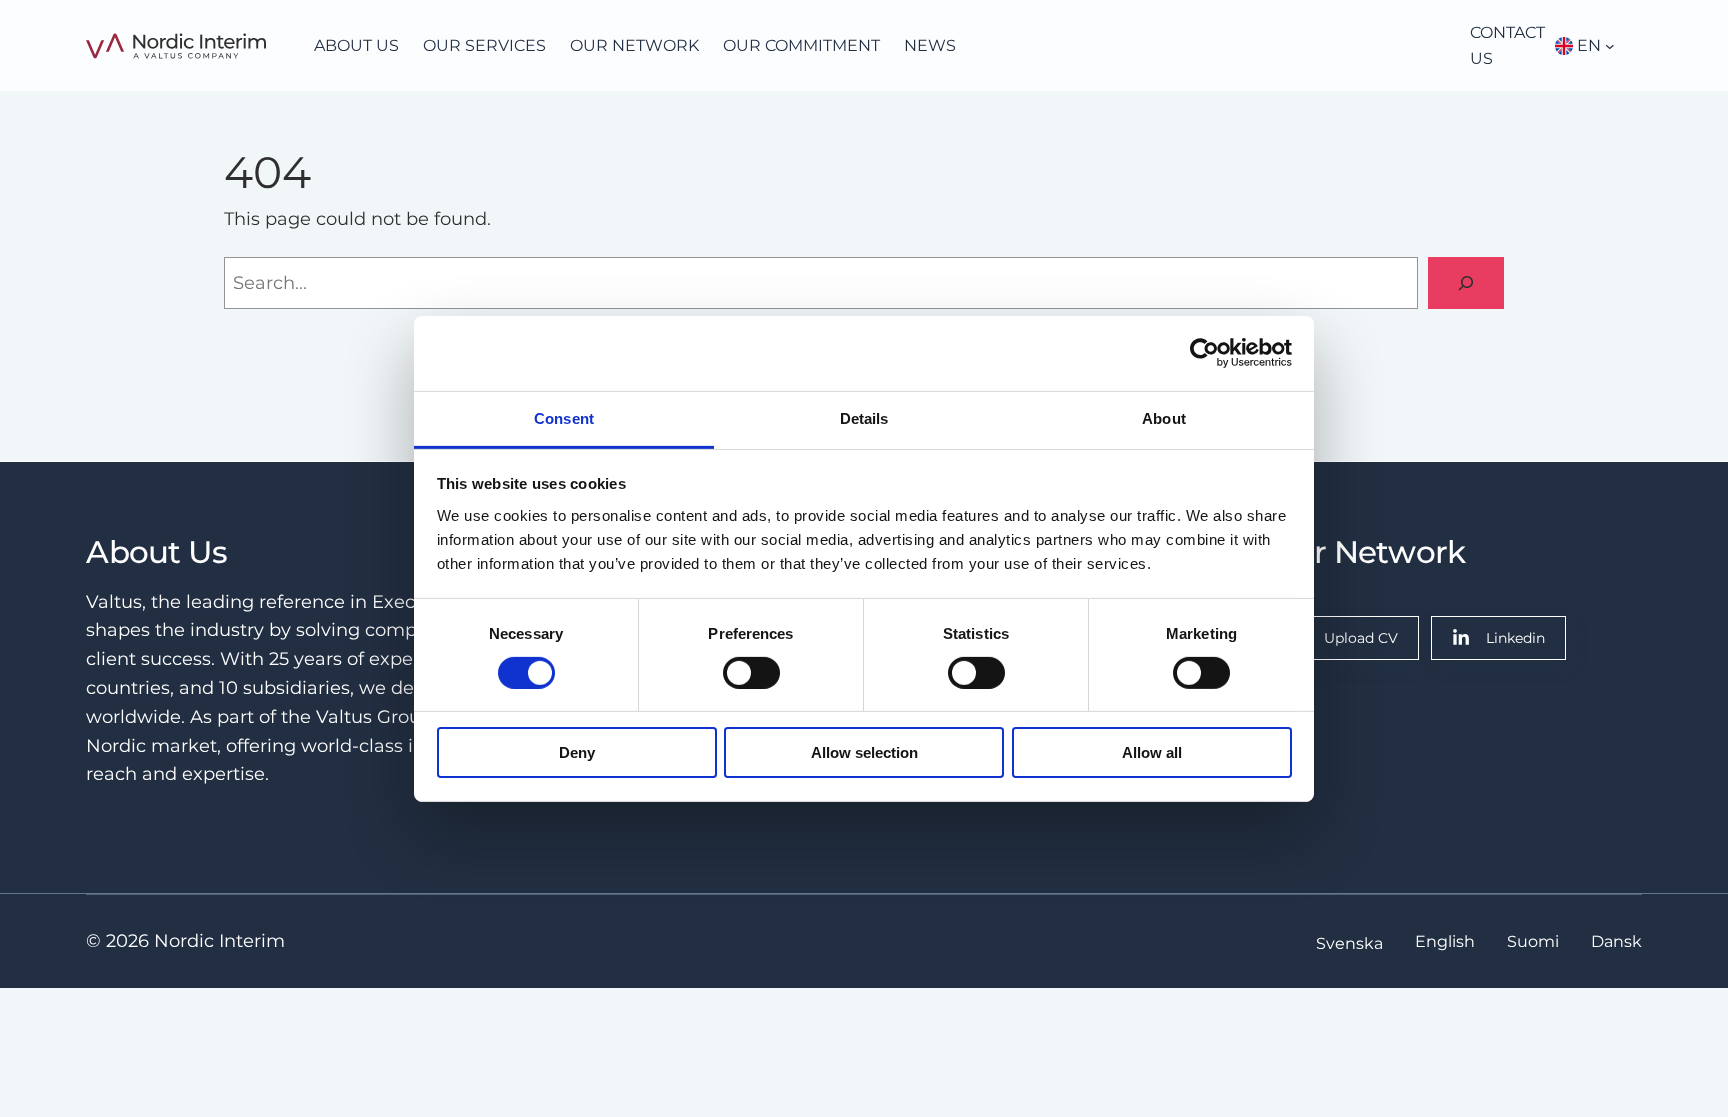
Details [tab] (864, 417)
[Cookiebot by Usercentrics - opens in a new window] (1204, 353)
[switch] (751, 673)
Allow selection (864, 752)
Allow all (1152, 752)
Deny (577, 752)
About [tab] (1164, 417)
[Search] (1466, 283)
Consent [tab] (564, 417)
